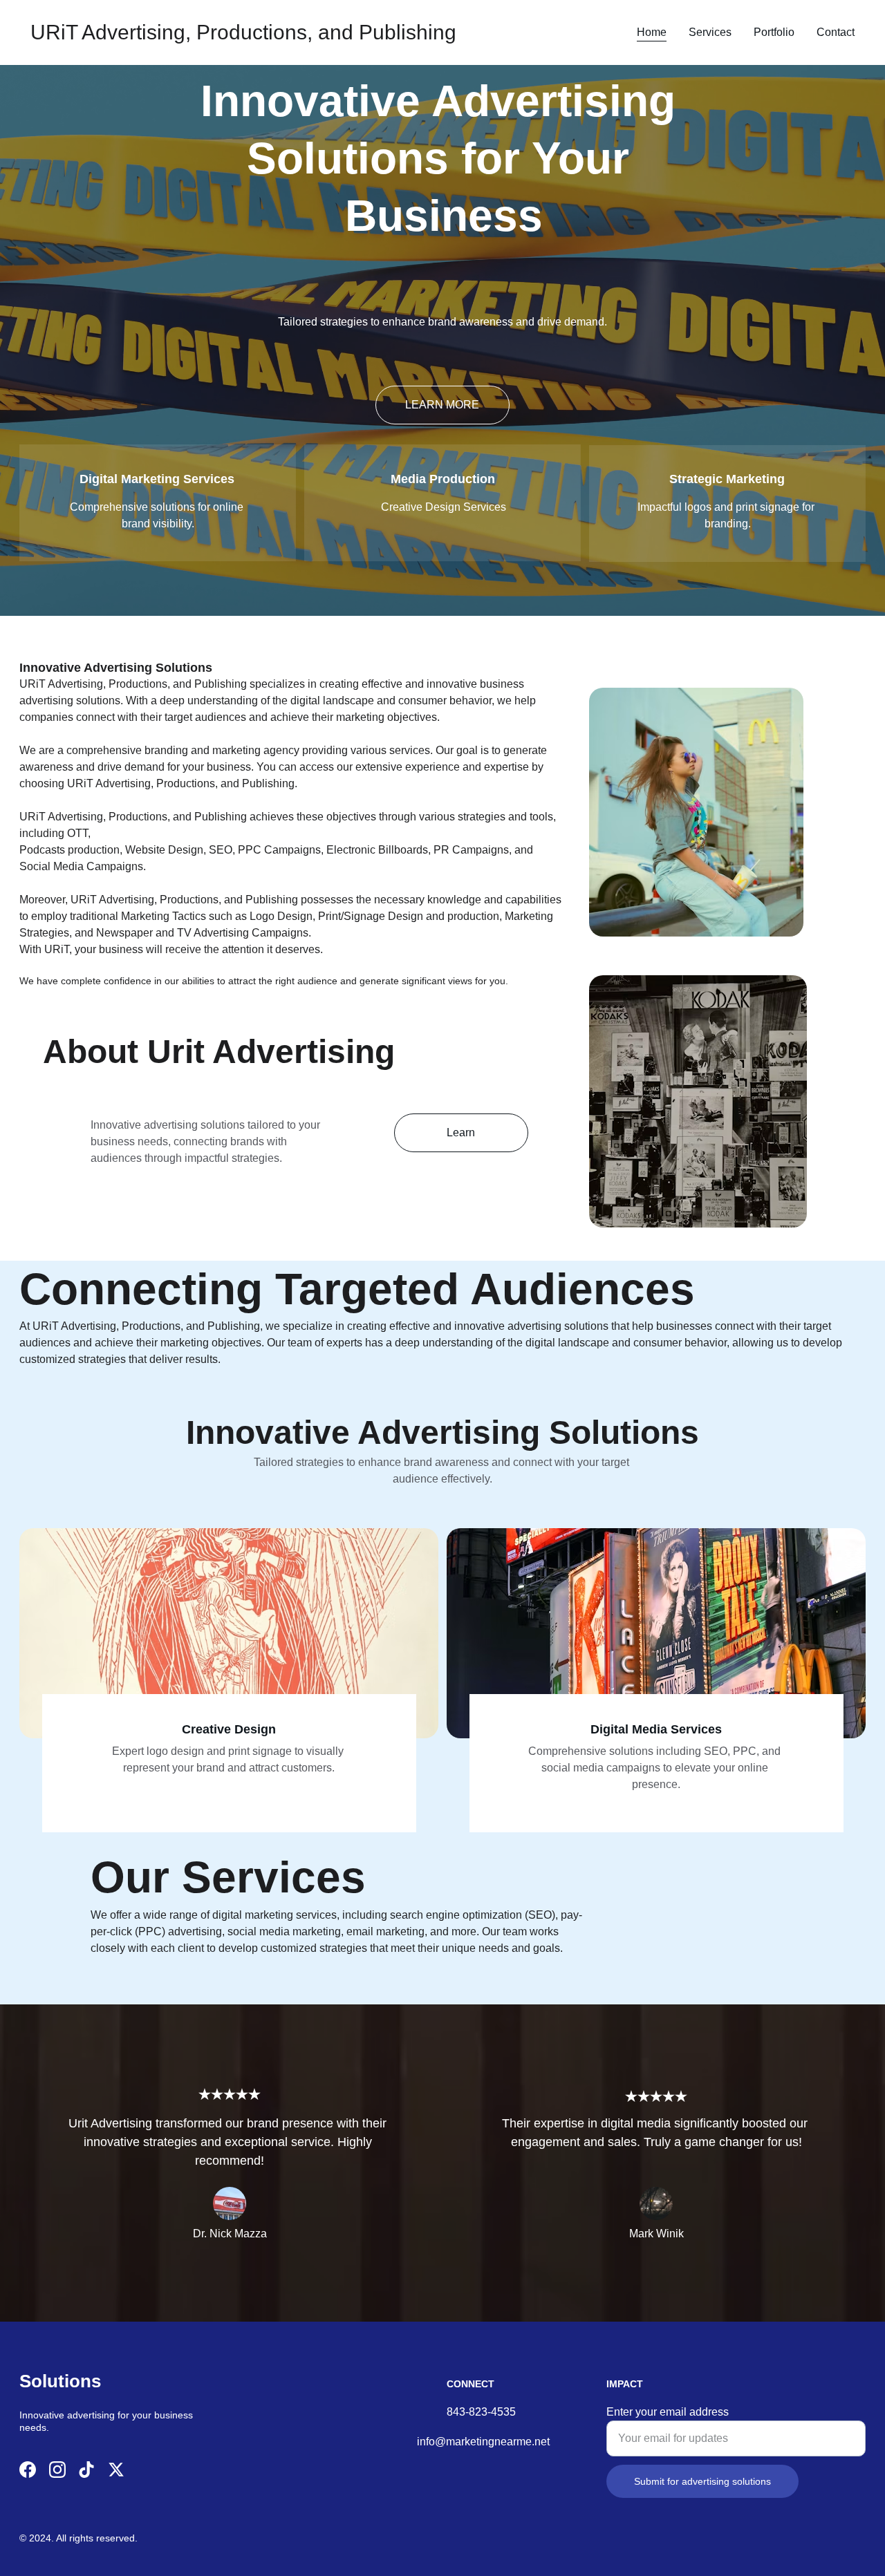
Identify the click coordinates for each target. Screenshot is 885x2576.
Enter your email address (668, 2412)
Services (710, 32)
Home (652, 32)
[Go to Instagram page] (57, 2470)
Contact (836, 32)
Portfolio (774, 32)
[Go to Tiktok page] (86, 2470)
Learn (461, 1132)
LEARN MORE (442, 405)
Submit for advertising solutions (702, 2481)
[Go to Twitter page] (116, 2470)
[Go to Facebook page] (28, 2470)
